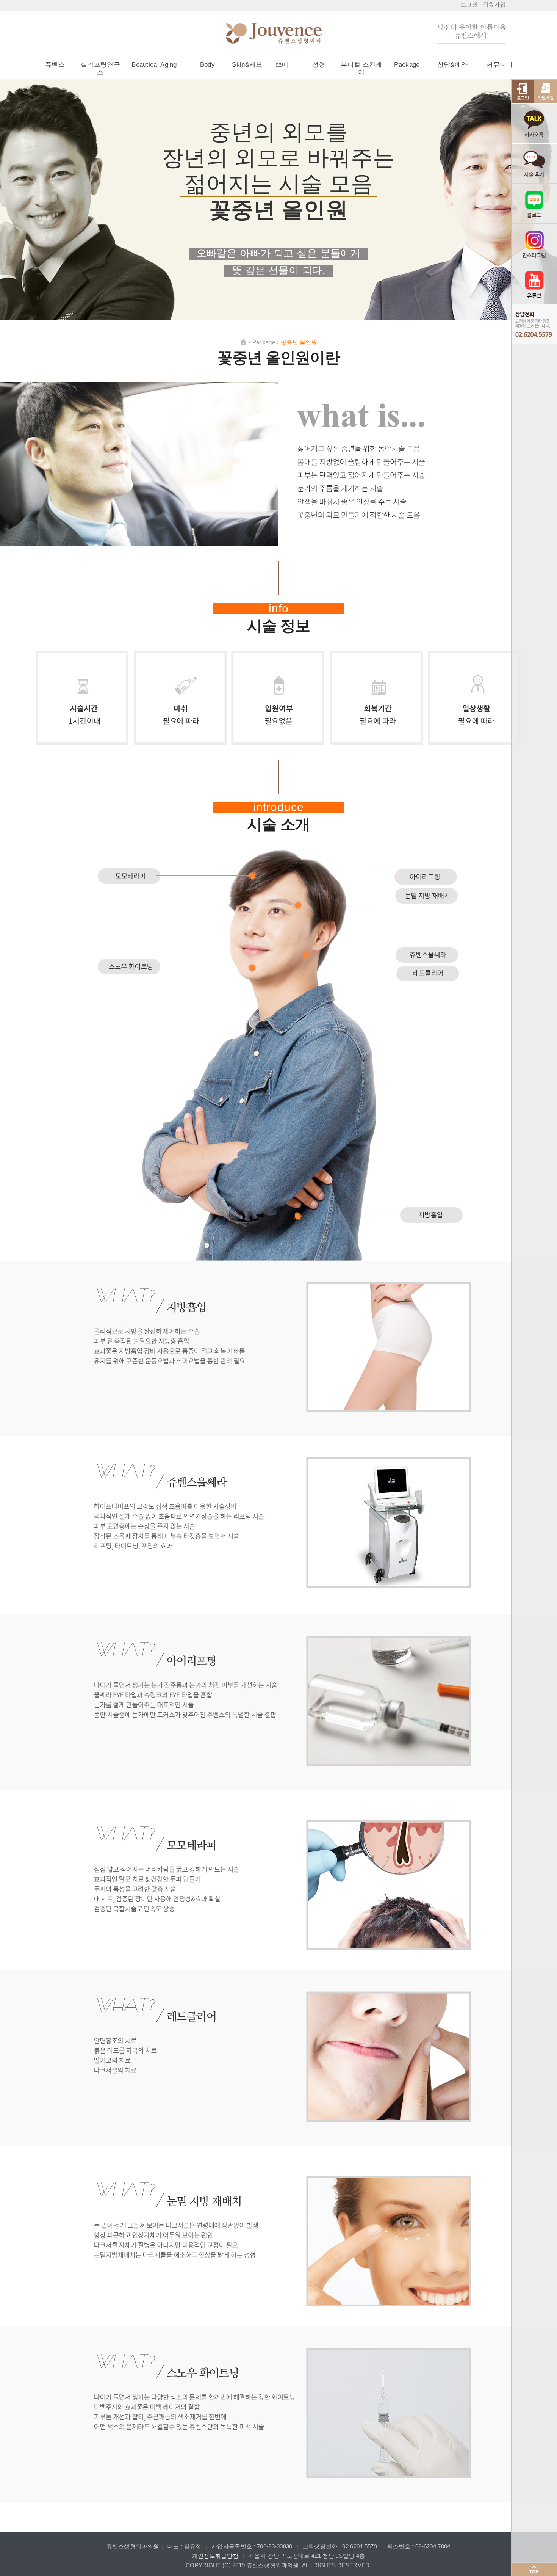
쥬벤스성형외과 (286, 34)
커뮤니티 (500, 65)
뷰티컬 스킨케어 (361, 68)
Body (207, 65)
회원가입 (494, 4)
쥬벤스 (55, 65)
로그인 (469, 4)
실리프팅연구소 (100, 68)
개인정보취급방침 (215, 2556)
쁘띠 (282, 65)
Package (407, 65)
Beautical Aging (154, 65)
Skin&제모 (247, 65)
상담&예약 (453, 65)
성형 (319, 65)
